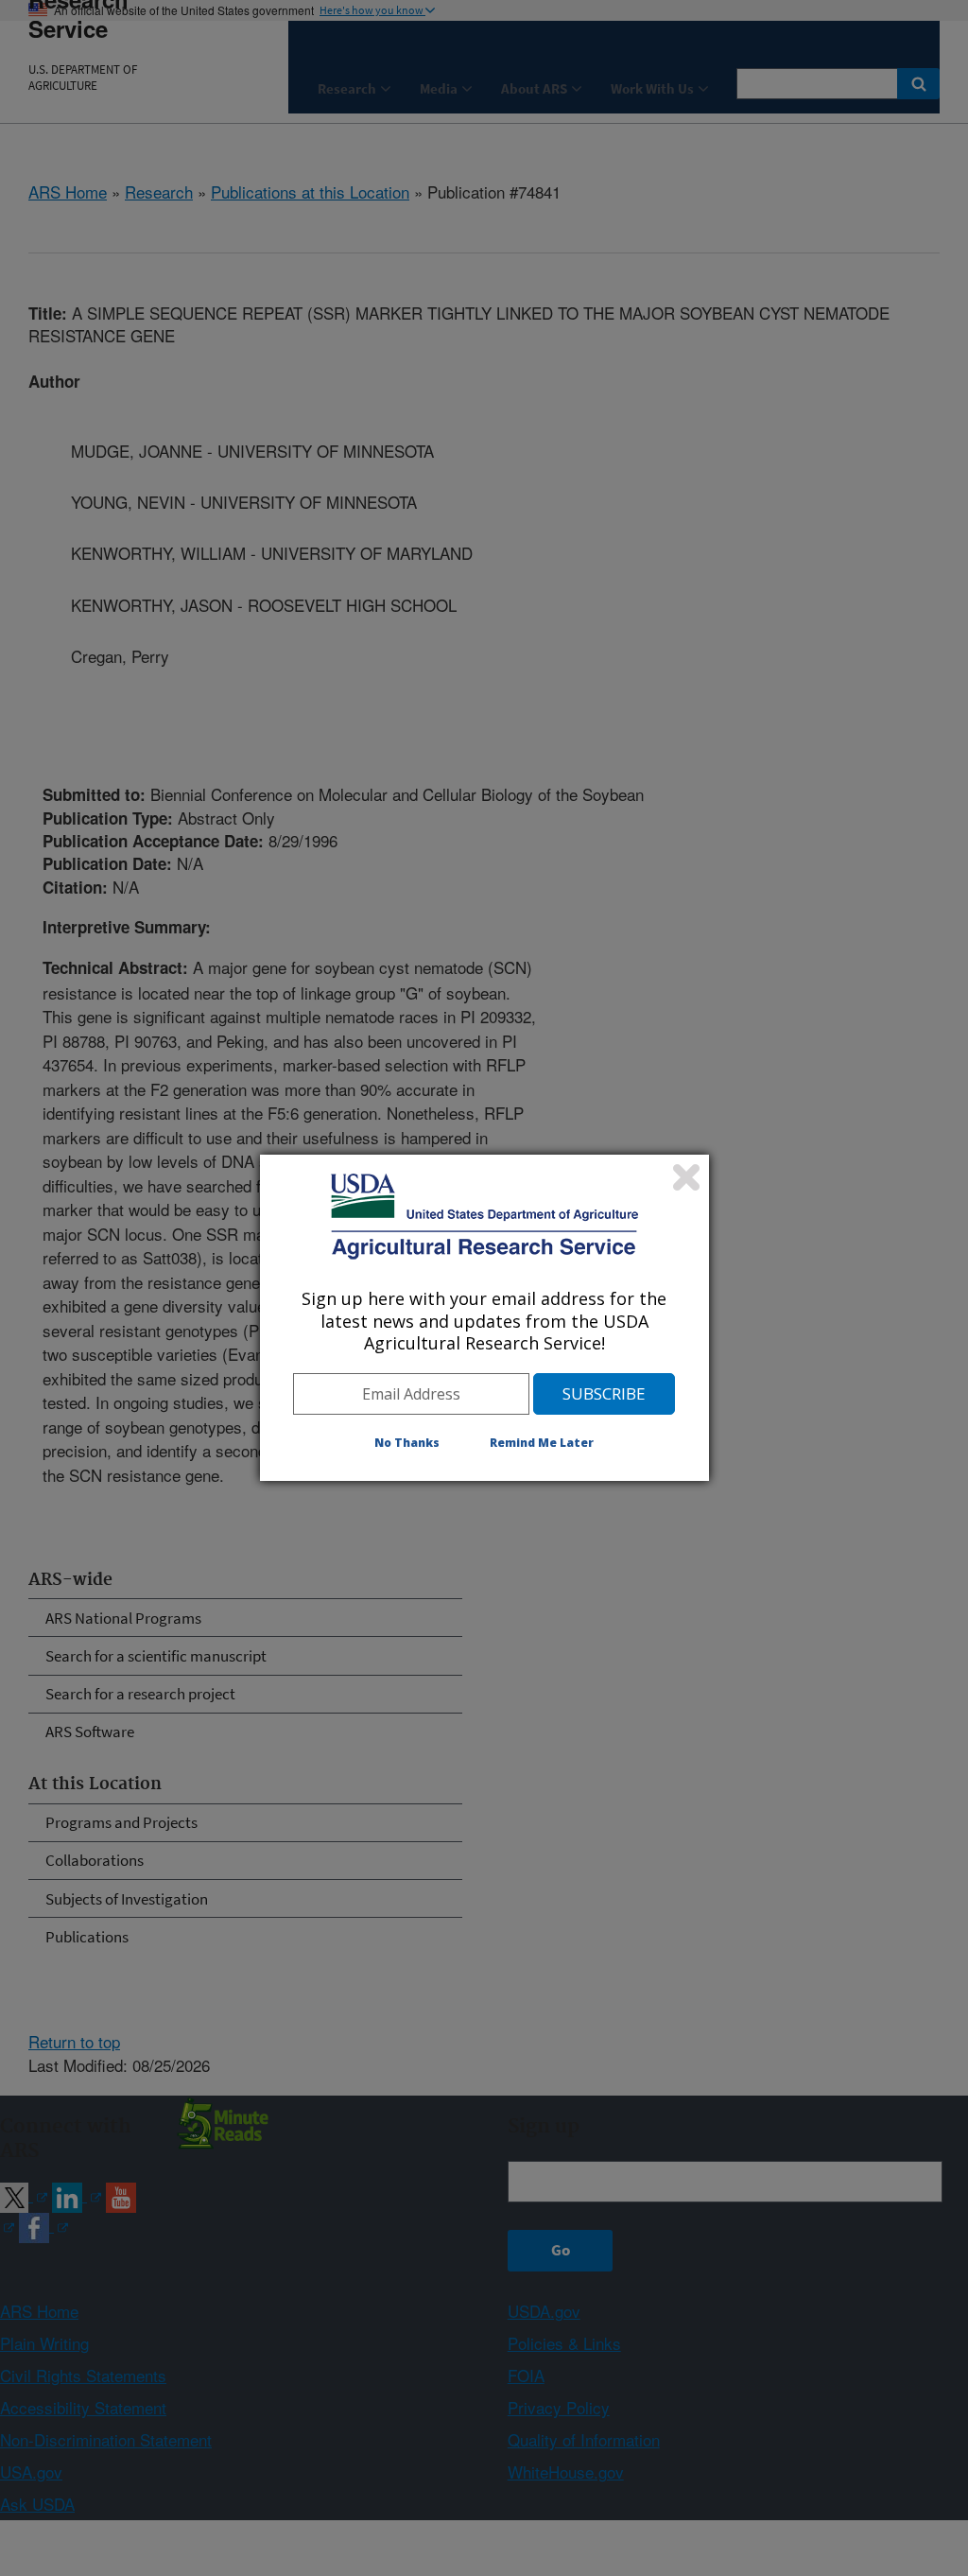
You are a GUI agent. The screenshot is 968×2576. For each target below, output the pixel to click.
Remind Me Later (542, 1443)
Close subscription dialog (686, 1177)
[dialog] (484, 1317)
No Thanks (407, 1443)
